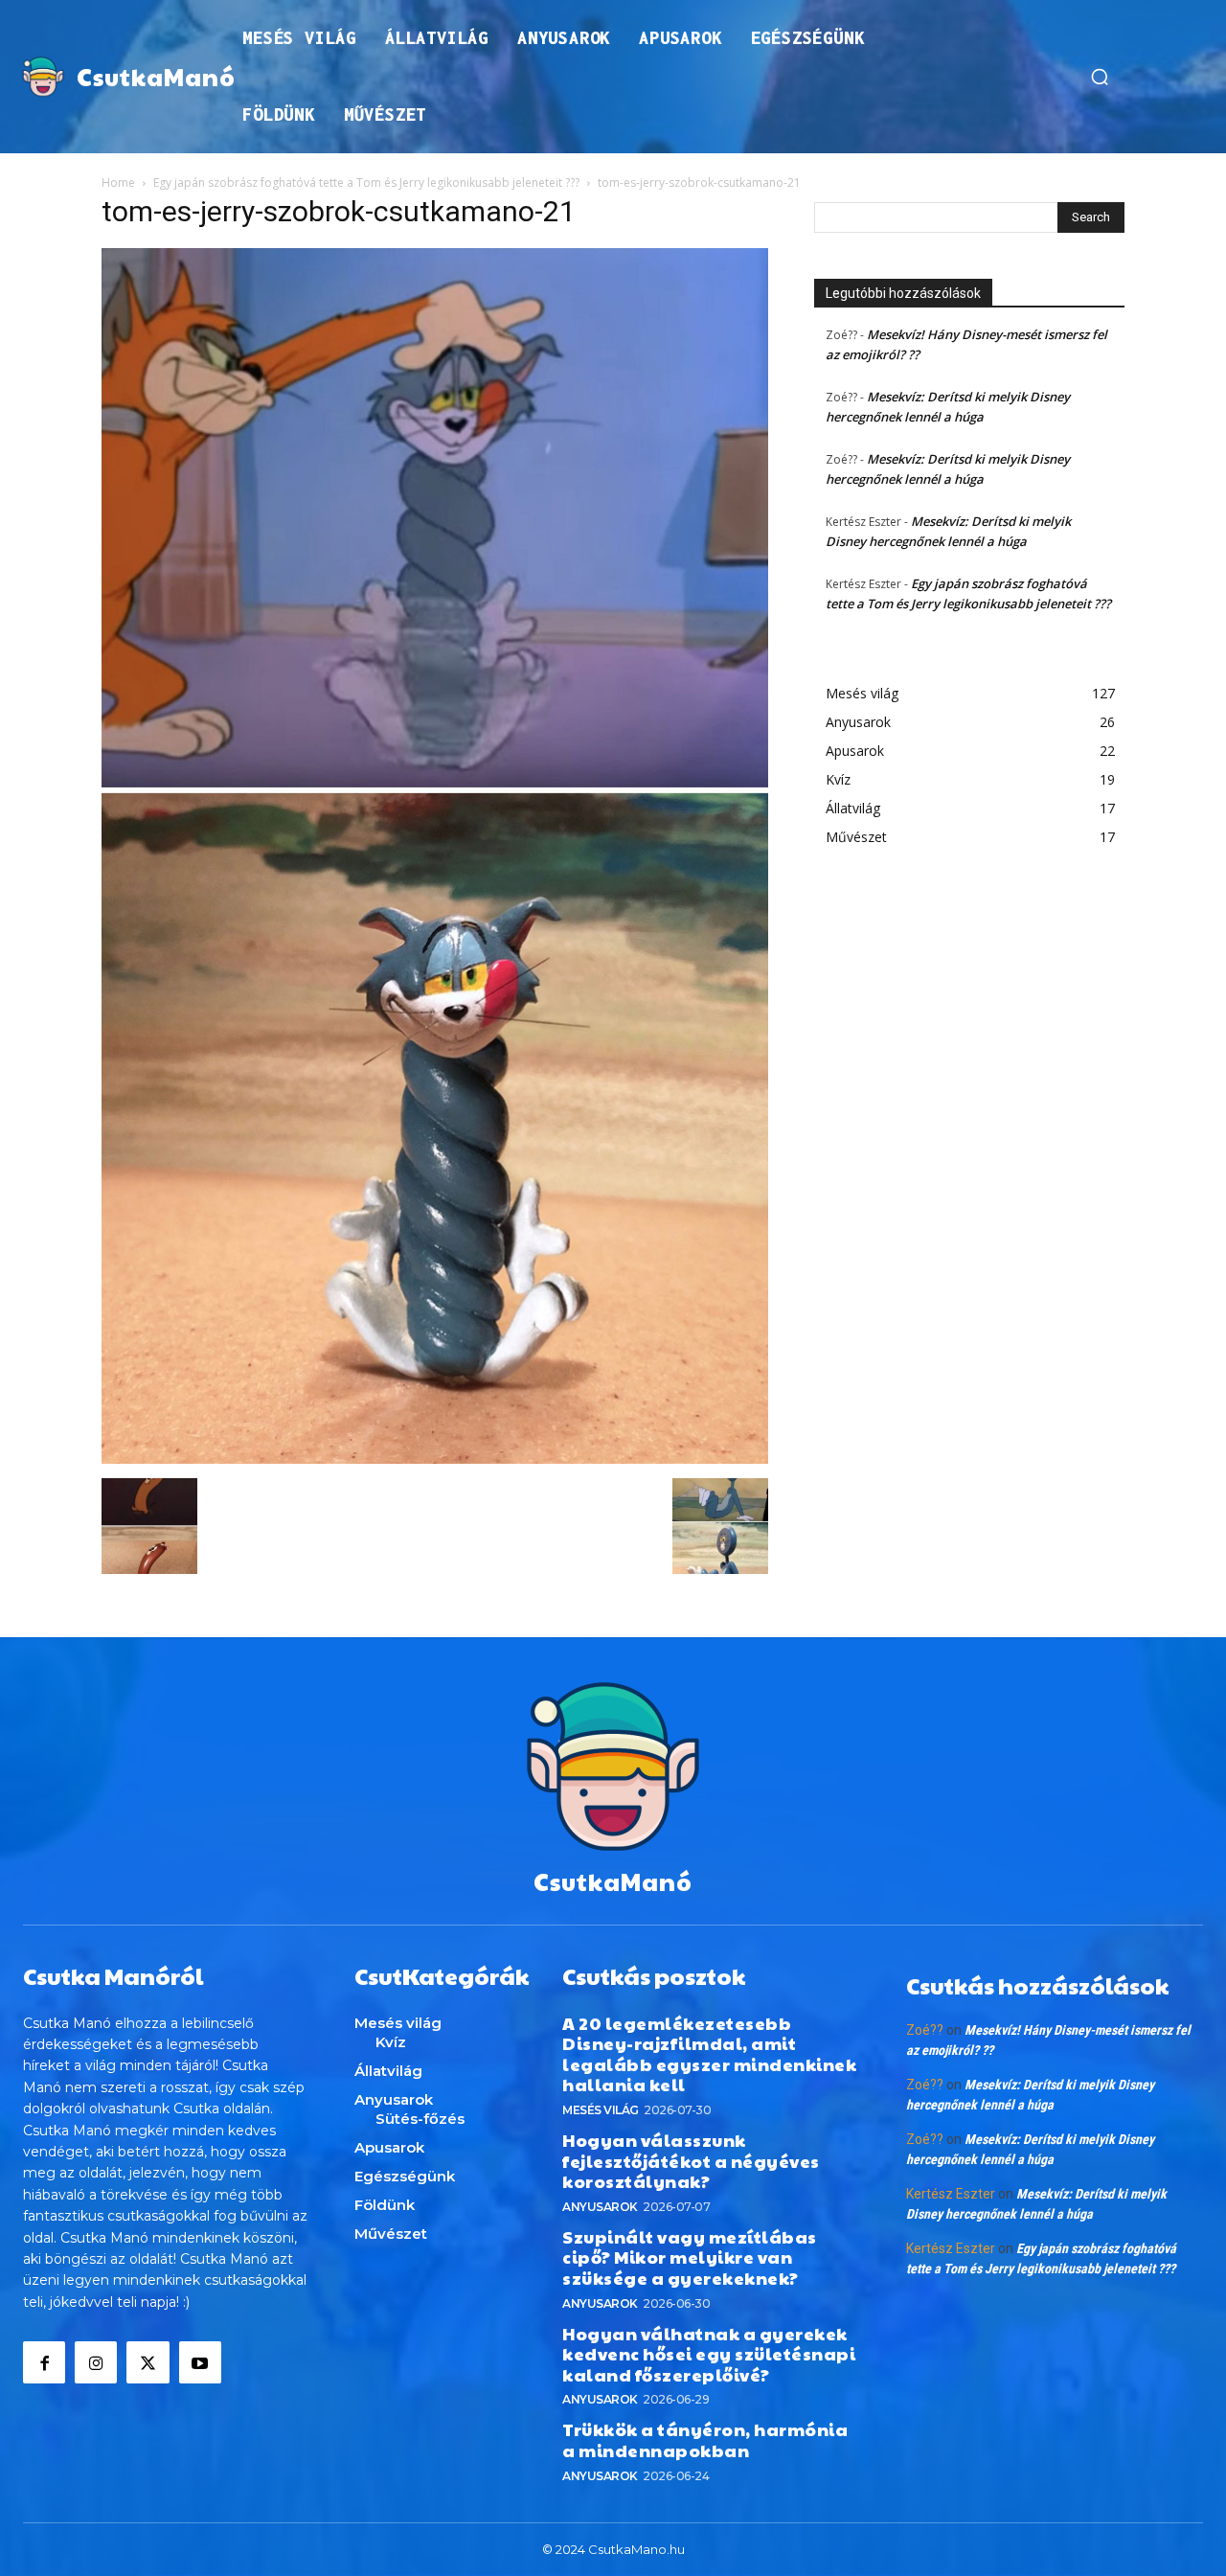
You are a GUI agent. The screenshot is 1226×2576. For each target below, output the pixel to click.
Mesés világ (601, 2110)
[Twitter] (148, 2362)
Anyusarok (600, 2207)
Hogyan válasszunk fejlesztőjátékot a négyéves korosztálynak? (691, 2160)
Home (118, 182)
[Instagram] (96, 2362)
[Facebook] (44, 2362)
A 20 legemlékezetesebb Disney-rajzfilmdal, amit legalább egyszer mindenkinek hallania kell (709, 2054)
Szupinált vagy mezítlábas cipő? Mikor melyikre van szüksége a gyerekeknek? (690, 2257)
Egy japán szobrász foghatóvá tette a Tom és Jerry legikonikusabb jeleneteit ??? (366, 182)
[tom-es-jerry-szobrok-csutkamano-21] (435, 1459)
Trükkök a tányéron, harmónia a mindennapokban (705, 2439)
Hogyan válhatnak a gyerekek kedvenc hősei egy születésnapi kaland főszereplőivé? (709, 2354)
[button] (1100, 77)
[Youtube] (200, 2362)
